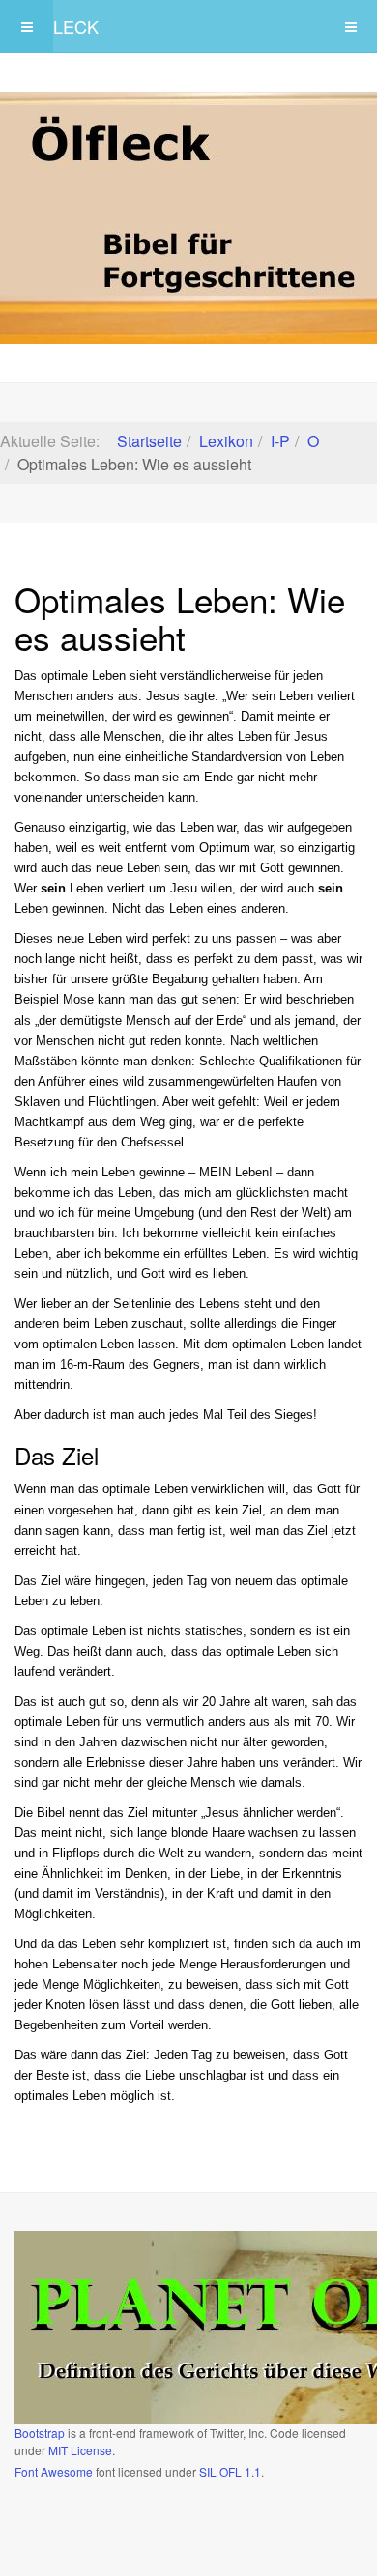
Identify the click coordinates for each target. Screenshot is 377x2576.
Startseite (149, 441)
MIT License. (82, 2450)
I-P (280, 441)
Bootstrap (40, 2433)
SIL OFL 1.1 (230, 2471)
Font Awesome (54, 2471)
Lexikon (226, 441)
